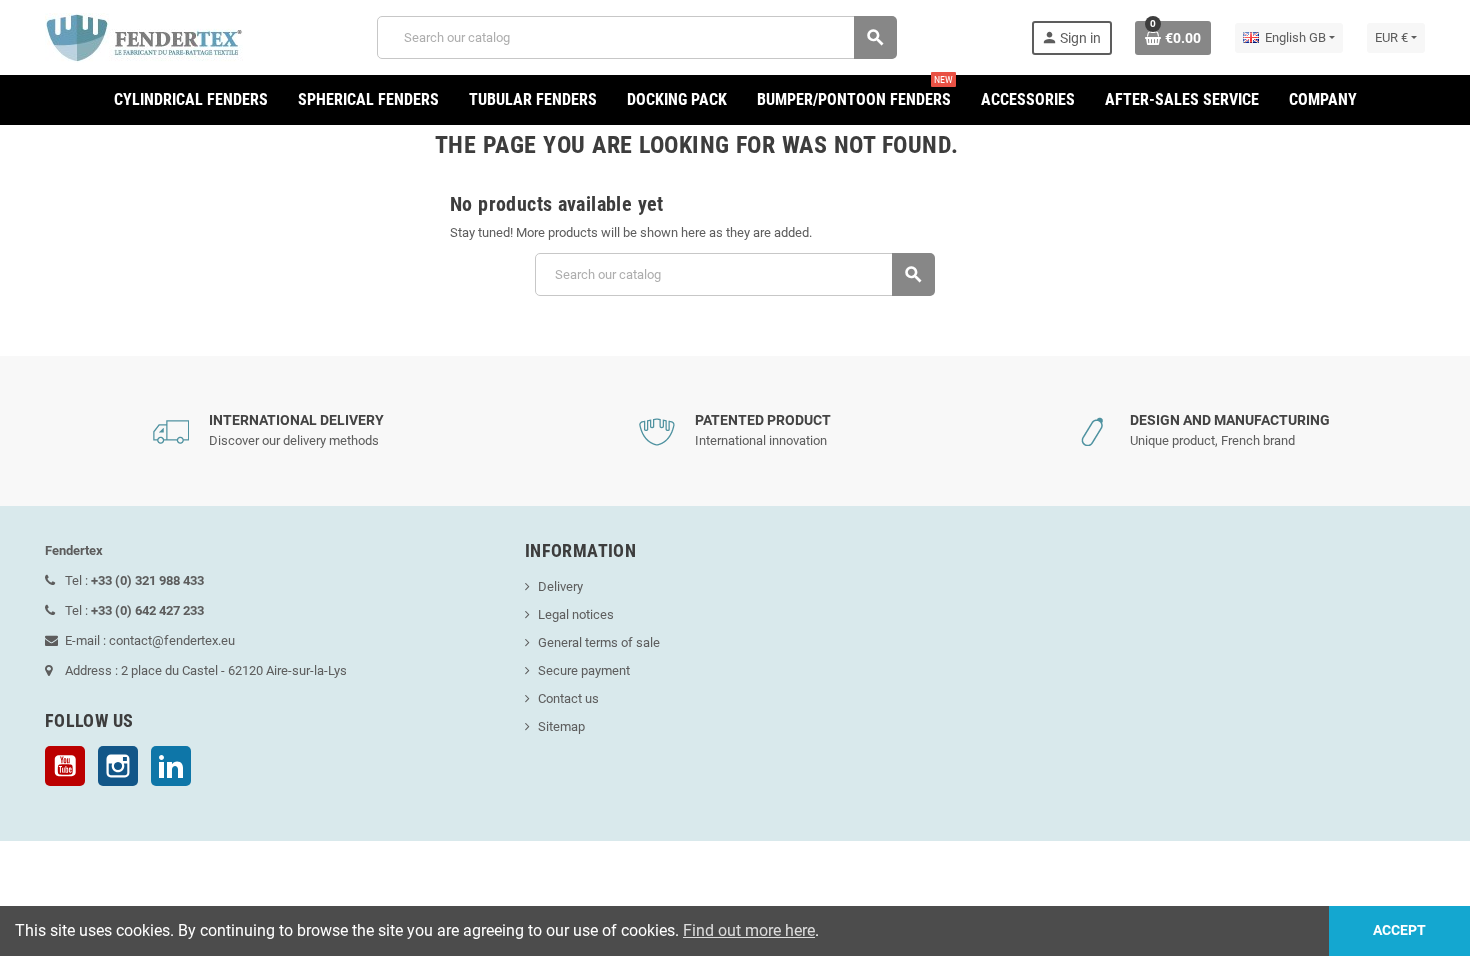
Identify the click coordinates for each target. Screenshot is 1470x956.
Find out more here (749, 930)
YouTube (65, 766)
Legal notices (576, 614)
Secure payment (584, 670)
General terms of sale (599, 642)
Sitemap (561, 726)
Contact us (568, 698)
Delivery (560, 586)
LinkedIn (171, 766)
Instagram (118, 766)
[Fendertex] (144, 36)
